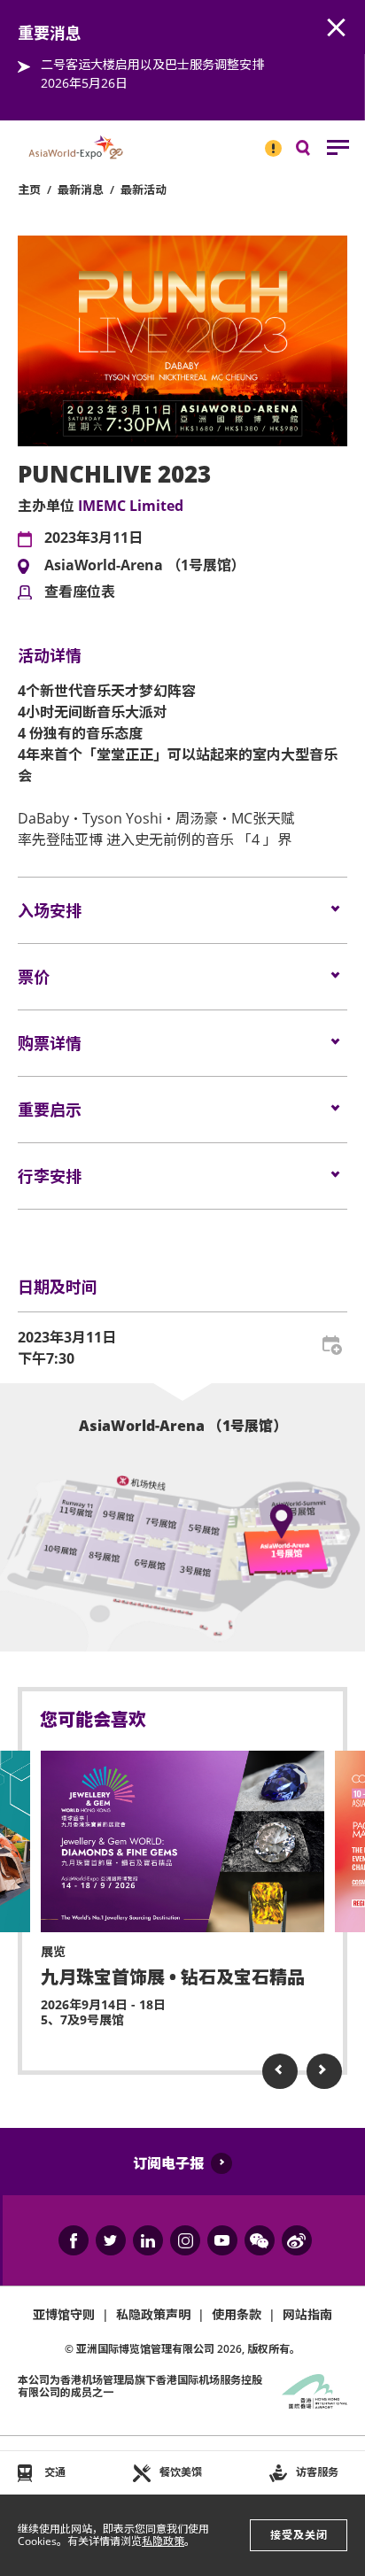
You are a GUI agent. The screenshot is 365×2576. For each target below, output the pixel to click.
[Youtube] (222, 2240)
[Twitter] (111, 2240)
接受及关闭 (299, 2535)
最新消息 (81, 190)
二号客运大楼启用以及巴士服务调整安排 (152, 64)
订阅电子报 (168, 2163)
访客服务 (317, 2472)
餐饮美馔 (181, 2472)
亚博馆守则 (64, 2314)
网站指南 (307, 2314)
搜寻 (315, 152)
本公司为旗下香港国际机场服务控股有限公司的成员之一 (140, 2386)
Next (324, 2071)
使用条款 (237, 2314)
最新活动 (144, 190)
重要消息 (268, 141)
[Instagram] (185, 2240)
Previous (280, 2071)
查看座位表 (80, 592)
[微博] (297, 2240)
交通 (55, 2472)
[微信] (260, 2240)
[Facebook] (74, 2240)
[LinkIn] (148, 2240)
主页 (29, 190)
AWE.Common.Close (337, 28)
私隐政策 (163, 2541)
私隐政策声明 (153, 2314)
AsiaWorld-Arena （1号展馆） (145, 566)
